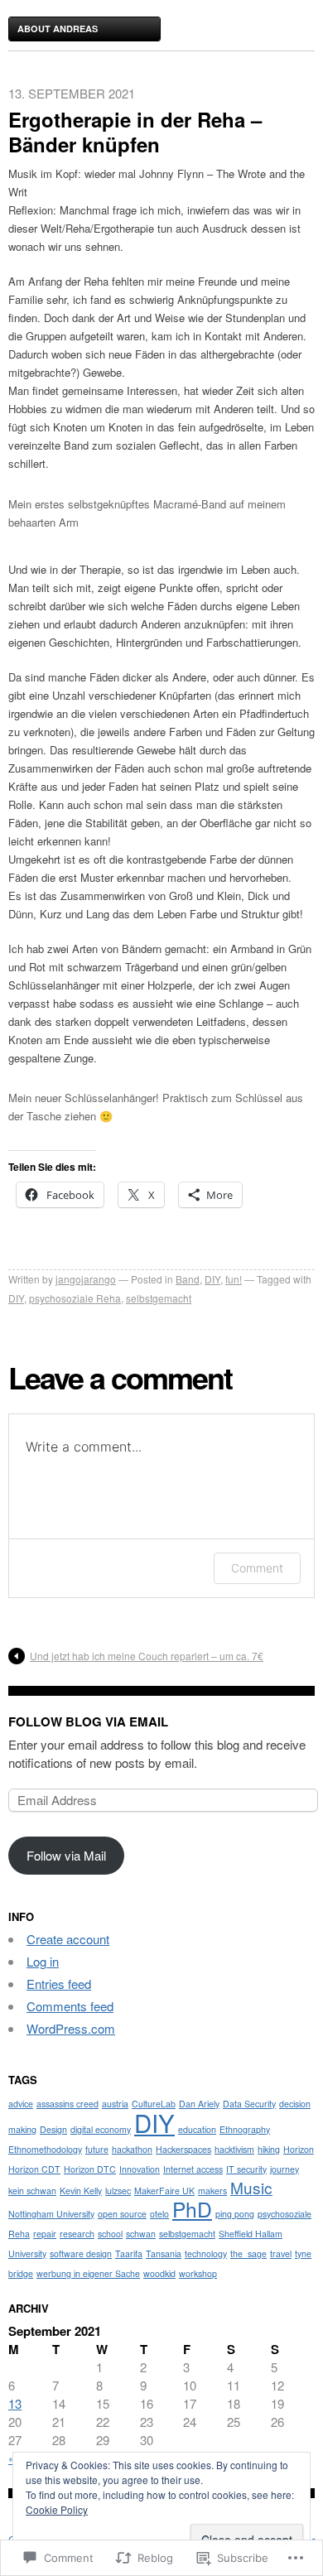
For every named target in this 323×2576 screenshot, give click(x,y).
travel (281, 2253)
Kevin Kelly (81, 2191)
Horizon (299, 2149)
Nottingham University (51, 2214)
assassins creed (67, 2104)
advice (21, 2104)
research (77, 2234)
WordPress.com (71, 2028)
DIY (212, 1279)
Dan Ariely (199, 2104)
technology (206, 2253)
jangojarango (86, 1279)
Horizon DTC (90, 2169)
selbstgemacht (159, 1298)
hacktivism (234, 2149)
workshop (198, 2273)
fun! (234, 1279)
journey (284, 2169)
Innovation (140, 2169)
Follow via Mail (66, 1855)
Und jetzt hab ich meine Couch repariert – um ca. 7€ (147, 1656)
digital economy (101, 2129)
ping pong (235, 2214)
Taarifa (129, 2253)
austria (115, 2104)
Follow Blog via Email (88, 1721)
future (97, 2149)
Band (188, 1279)
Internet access (193, 2169)
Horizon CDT (34, 2169)
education (197, 2129)
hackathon (132, 2149)
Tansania (164, 2253)
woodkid (159, 2273)
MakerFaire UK (164, 2191)
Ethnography (245, 2129)
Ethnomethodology (45, 2149)
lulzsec (118, 2191)
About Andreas (58, 29)
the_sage (248, 2253)
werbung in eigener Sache (88, 2273)
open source (122, 2214)
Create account (68, 1939)
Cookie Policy (57, 2509)
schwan (141, 2234)
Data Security (249, 2104)
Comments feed (70, 2006)
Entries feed (59, 1984)
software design (81, 2253)
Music (251, 2187)
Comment (257, 1568)
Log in (43, 1961)
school (110, 2234)
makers (212, 2191)
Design (53, 2129)
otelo (159, 2214)
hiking (269, 2149)
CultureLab (154, 2104)
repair (45, 2234)
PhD (192, 2209)
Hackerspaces (183, 2149)
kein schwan (32, 2191)
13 (15, 2403)
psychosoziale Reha (75, 1298)
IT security (246, 2169)
